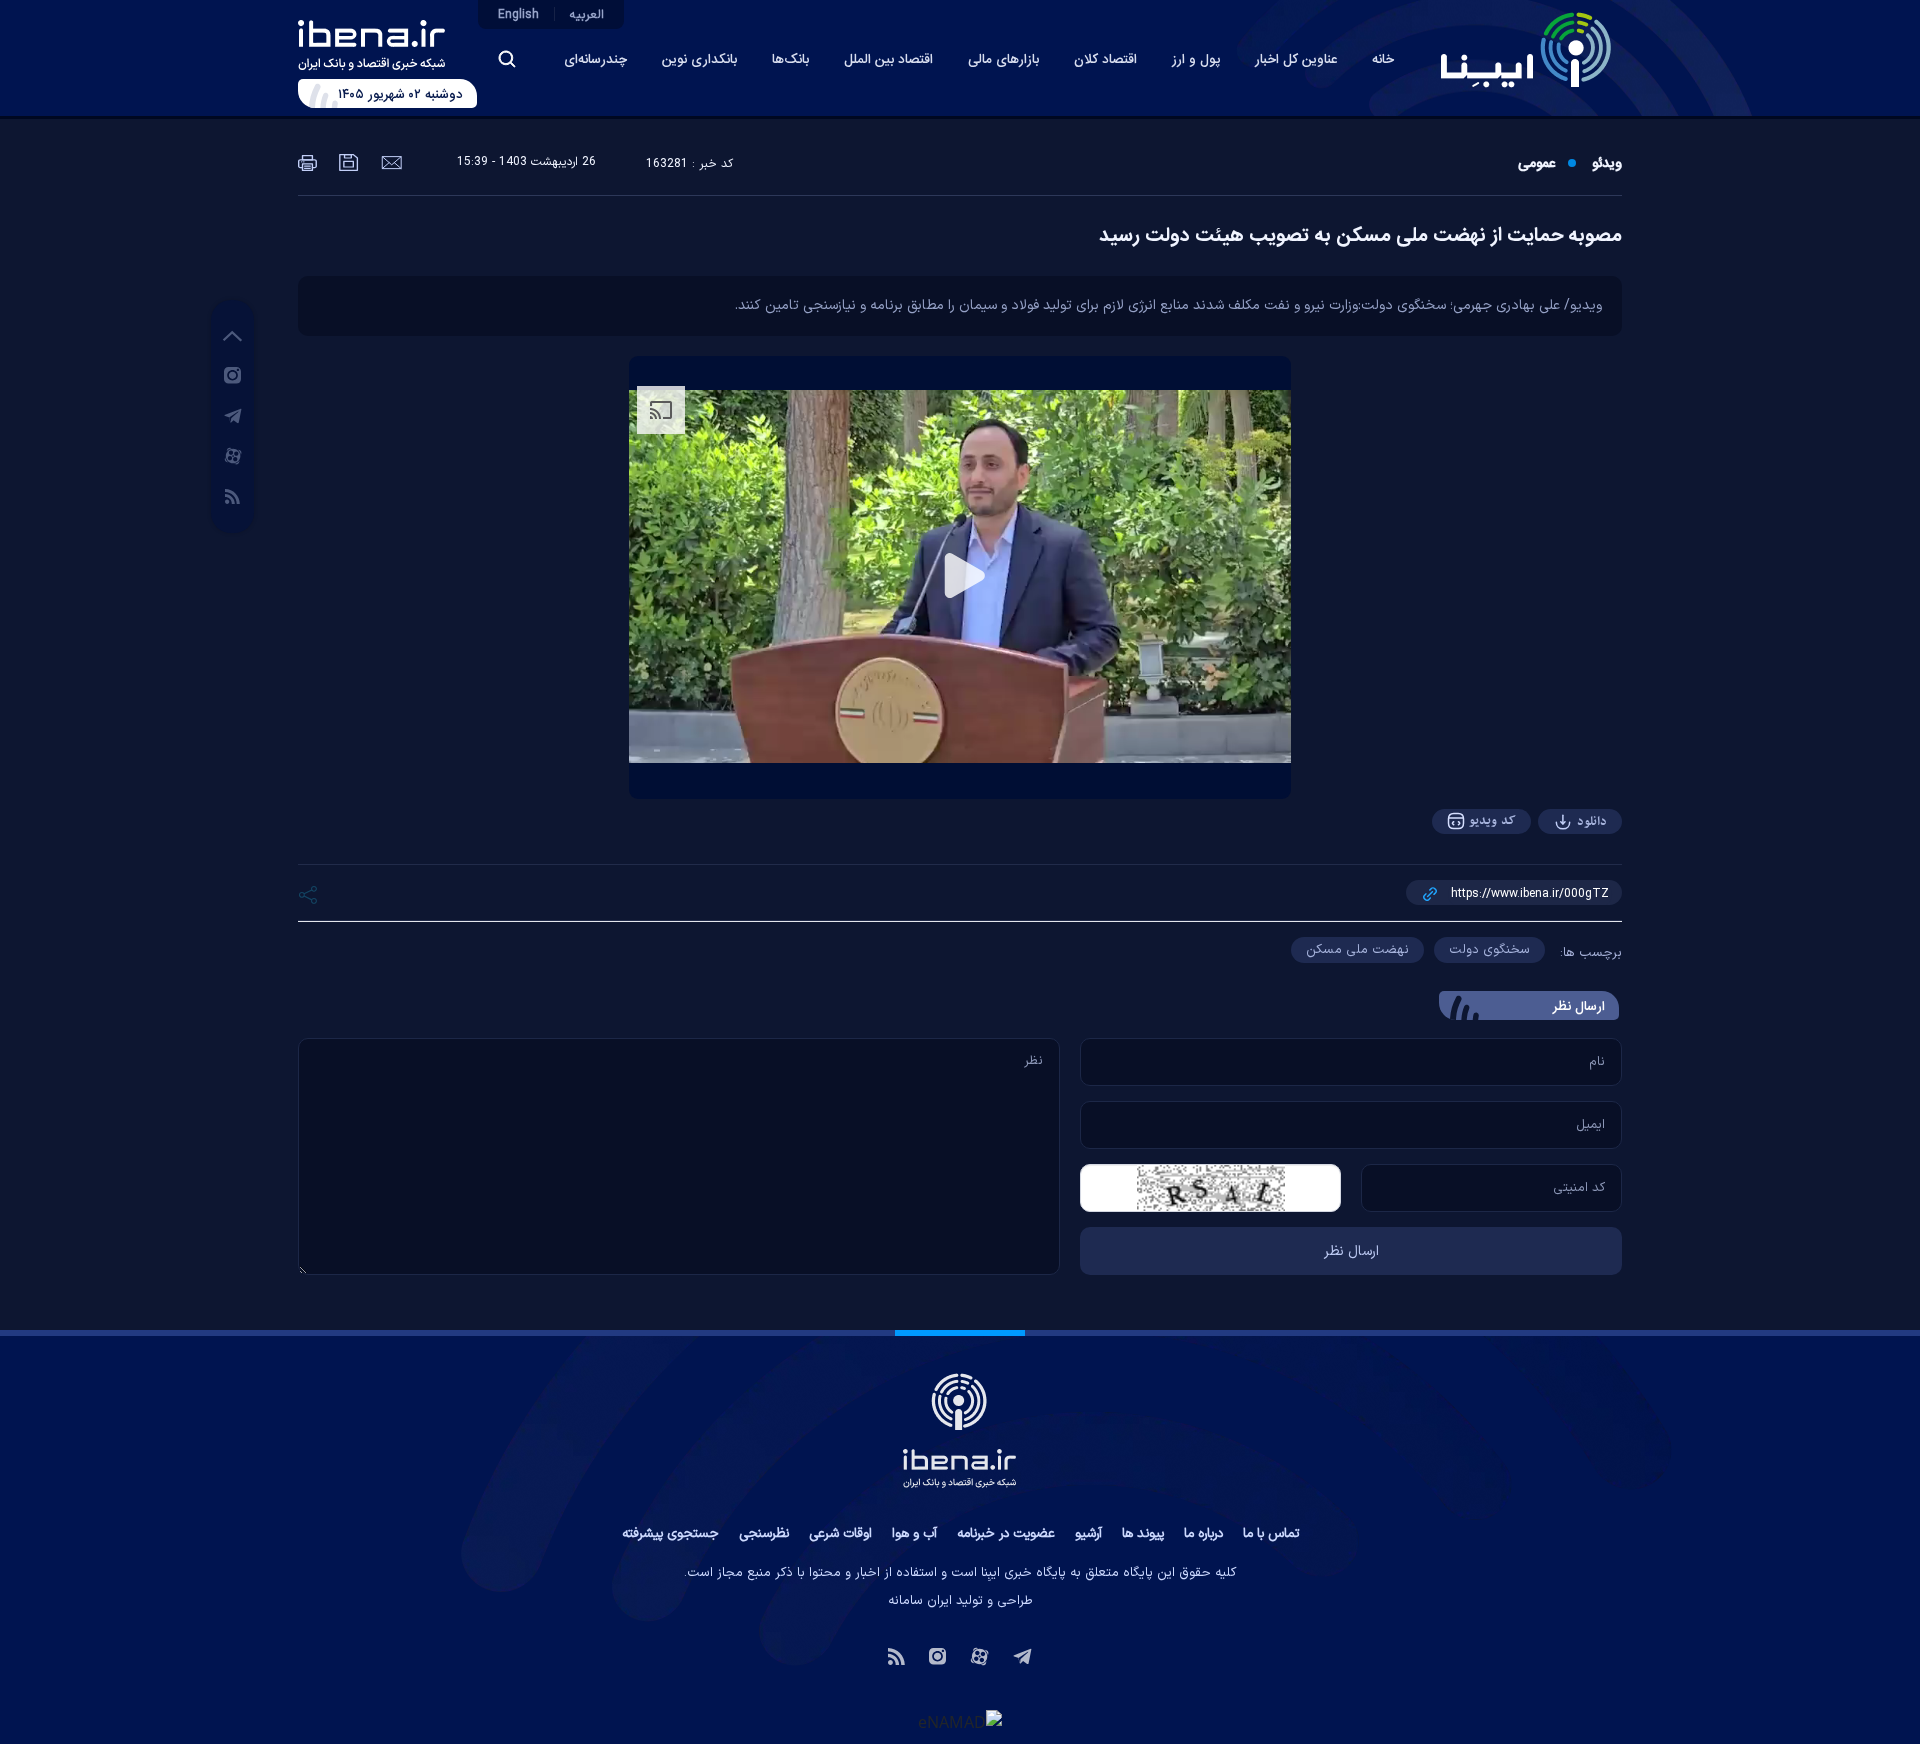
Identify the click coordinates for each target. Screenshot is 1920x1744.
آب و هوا (914, 1534)
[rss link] (232, 495)
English (518, 15)
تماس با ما (1271, 1534)
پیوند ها (1143, 1534)
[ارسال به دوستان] (389, 161)
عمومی (1536, 164)
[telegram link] (233, 415)
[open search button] (507, 59)
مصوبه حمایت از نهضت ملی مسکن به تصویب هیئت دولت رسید (1360, 236)
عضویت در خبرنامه (1006, 1534)
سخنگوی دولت (1489, 950)
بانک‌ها (790, 60)
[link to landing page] (1526, 50)
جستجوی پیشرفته (670, 1534)
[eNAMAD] (960, 1721)
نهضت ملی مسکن (1357, 950)
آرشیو (1088, 1534)
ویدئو (1607, 164)
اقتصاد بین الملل (888, 60)
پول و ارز (1196, 60)
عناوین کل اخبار (1296, 60)
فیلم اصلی (1552, 877)
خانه (1383, 60)
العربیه (587, 15)
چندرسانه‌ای (595, 60)
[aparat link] (233, 455)
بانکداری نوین (699, 60)
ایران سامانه (920, 1601)
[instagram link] (232, 374)
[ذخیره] (347, 161)
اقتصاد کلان (1105, 60)
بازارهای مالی (1003, 60)
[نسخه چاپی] (307, 161)
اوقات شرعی (840, 1534)
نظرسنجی (764, 1534)
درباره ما (1203, 1534)
